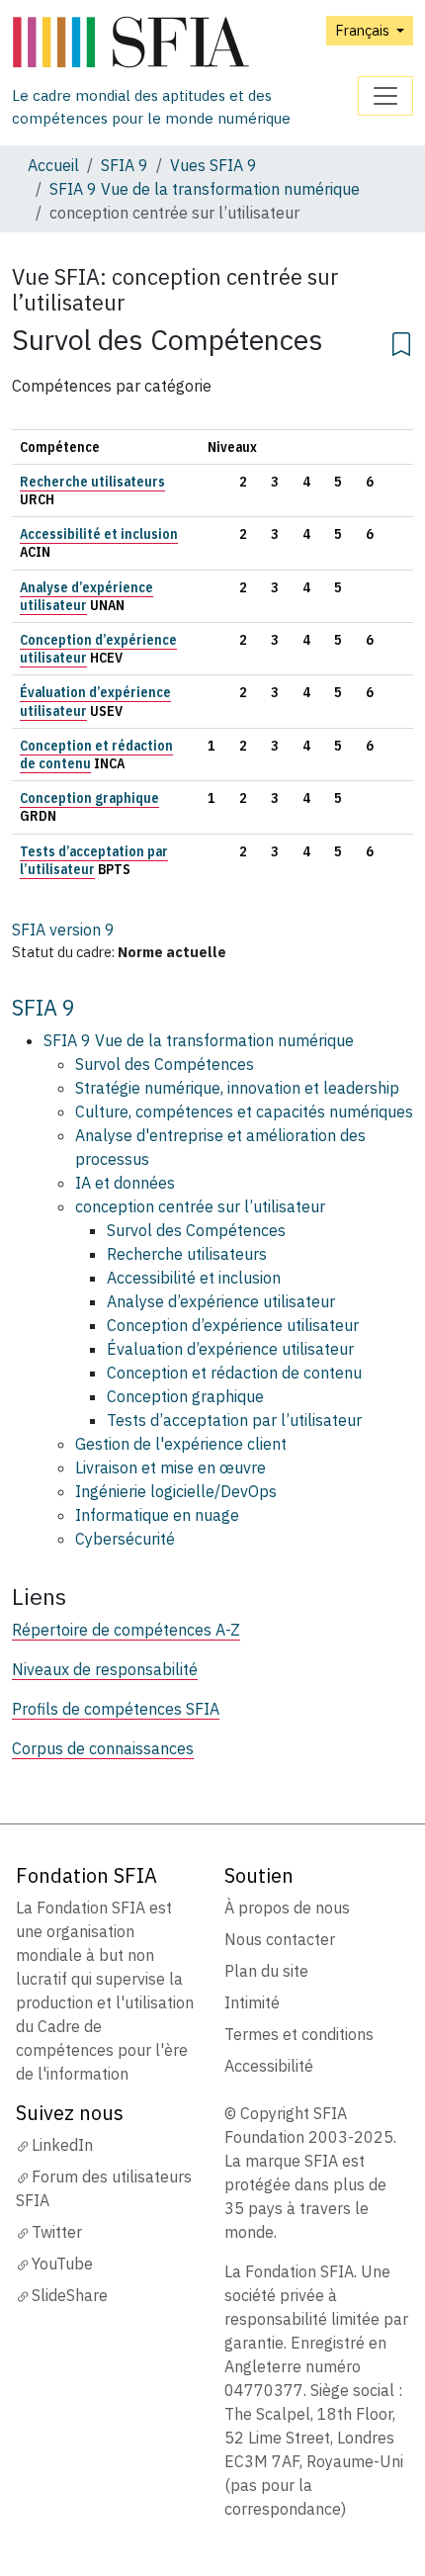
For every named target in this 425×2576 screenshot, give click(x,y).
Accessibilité (269, 2066)
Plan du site (266, 1971)
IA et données (125, 1183)
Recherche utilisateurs (92, 482)
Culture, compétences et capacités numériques (244, 1111)
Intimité (252, 2002)
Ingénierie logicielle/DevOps (176, 1491)
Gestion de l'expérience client (181, 1444)
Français (364, 30)
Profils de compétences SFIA (116, 1709)
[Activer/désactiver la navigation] (385, 96)
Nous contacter (280, 1939)
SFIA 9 (125, 165)
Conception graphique (89, 798)
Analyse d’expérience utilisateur (86, 596)
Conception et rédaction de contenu (234, 1373)
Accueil (53, 165)
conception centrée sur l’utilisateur (200, 1206)
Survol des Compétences (165, 1064)
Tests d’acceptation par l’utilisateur (94, 860)
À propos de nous (287, 1908)
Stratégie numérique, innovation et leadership (237, 1088)
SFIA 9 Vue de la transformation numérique (205, 189)
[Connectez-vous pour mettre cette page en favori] (401, 341)
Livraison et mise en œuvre (170, 1467)
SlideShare (70, 2295)
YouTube (62, 2264)
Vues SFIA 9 (213, 165)
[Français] (185, 43)
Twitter (57, 2232)
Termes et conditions (299, 2034)
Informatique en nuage (157, 1515)
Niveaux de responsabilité (105, 1669)
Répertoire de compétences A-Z (126, 1630)
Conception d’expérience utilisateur (233, 1325)
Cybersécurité (125, 1539)
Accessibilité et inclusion (99, 534)
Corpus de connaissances (103, 1748)
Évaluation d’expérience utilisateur (230, 1349)
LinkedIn (62, 2145)
